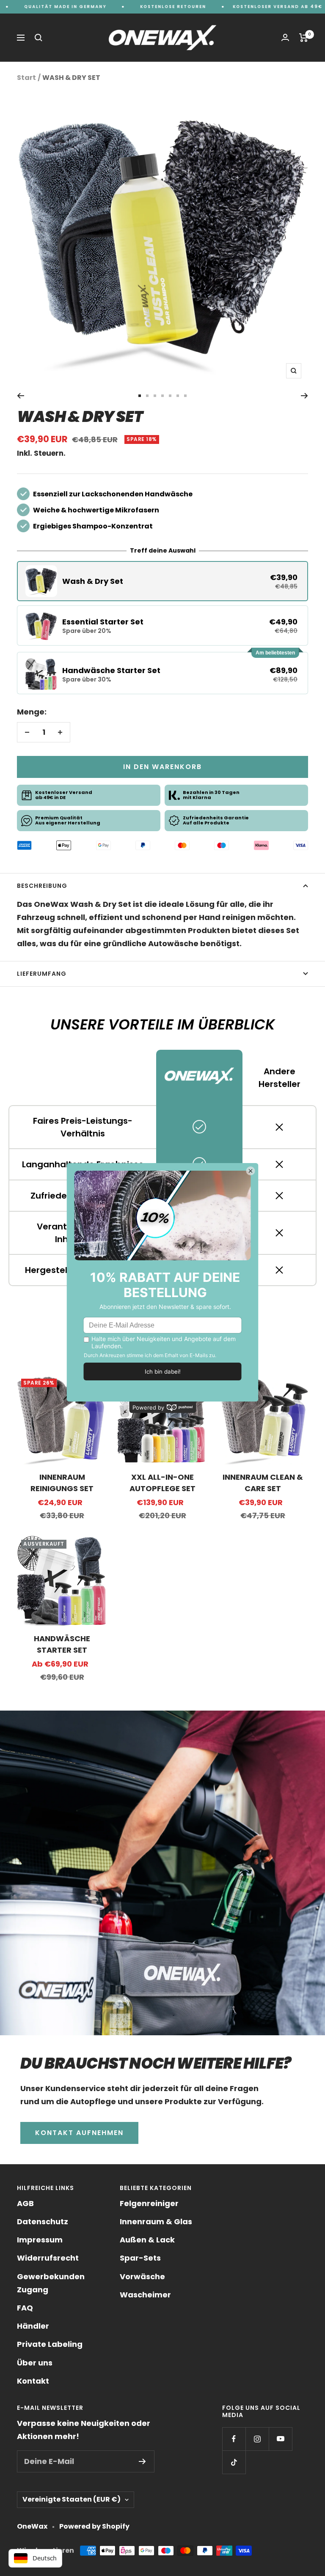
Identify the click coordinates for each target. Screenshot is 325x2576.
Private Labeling (50, 2344)
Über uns (35, 2363)
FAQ (25, 2308)
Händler (33, 2326)
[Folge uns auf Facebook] (234, 2439)
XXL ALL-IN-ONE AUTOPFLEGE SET (162, 1483)
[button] (162, 581)
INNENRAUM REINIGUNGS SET (62, 1483)
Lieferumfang (42, 974)
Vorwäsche (142, 2276)
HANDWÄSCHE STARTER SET (62, 1644)
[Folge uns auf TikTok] (234, 2462)
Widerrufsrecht (48, 2258)
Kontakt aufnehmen (79, 2133)
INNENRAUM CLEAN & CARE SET (263, 1483)
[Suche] (39, 38)
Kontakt (33, 2381)
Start (26, 78)
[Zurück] (21, 396)
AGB (25, 2203)
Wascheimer (145, 2295)
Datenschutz (43, 2221)
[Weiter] (304, 396)
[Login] (285, 37)
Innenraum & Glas (156, 2221)
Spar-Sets (140, 2258)
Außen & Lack (147, 2240)
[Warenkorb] (304, 38)
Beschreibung (42, 886)
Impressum (40, 2240)
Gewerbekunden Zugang (51, 2283)
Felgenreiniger (149, 2203)
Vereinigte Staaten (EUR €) (72, 2499)
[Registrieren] (142, 2461)
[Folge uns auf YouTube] (280, 2439)
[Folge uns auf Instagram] (257, 2439)
